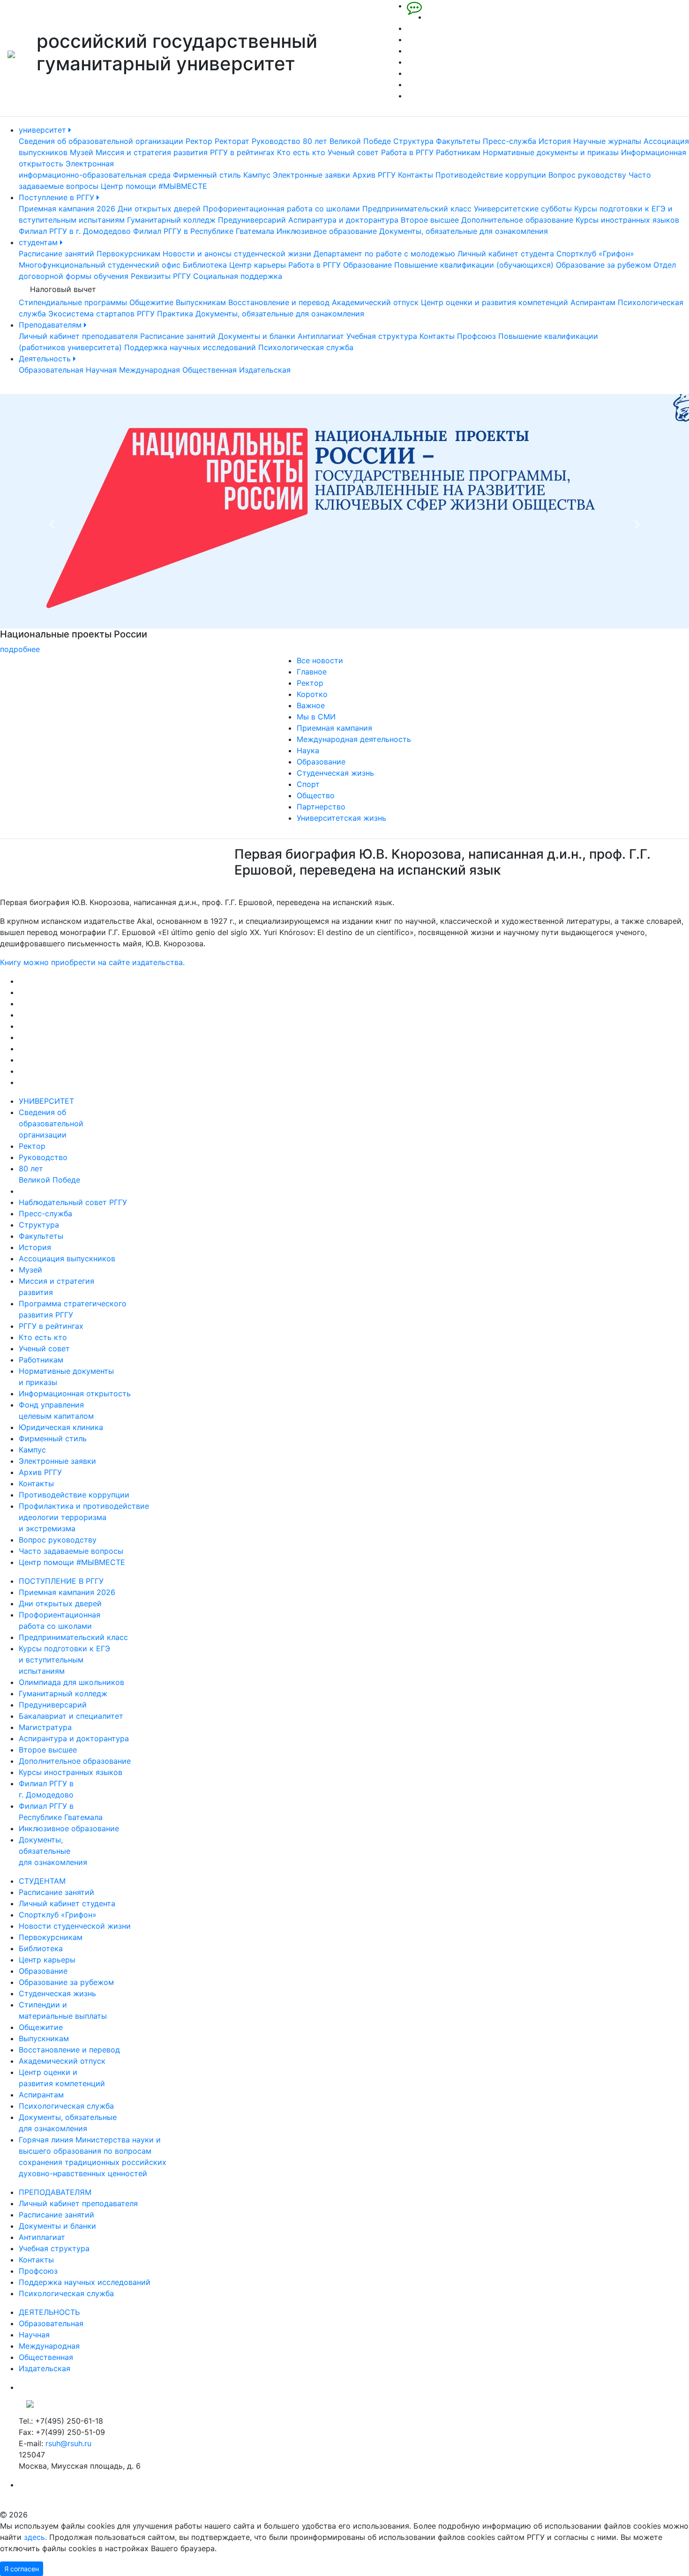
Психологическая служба (306, 347)
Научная (101, 370)
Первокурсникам (128, 254)
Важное (311, 705)
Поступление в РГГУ (58, 197)
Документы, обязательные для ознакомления (464, 231)
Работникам (458, 152)
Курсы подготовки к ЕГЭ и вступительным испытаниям (64, 1660)
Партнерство (321, 807)
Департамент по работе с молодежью (384, 254)
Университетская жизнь (341, 818)
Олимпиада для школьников (71, 1682)
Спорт (308, 784)
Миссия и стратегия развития (152, 152)
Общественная (210, 370)
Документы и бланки (257, 336)
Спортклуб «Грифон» (595, 254)
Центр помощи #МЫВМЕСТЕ (154, 186)
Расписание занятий (56, 254)
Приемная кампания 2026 (67, 209)
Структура (413, 141)
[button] (52, 524)
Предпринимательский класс (417, 209)
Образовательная (51, 370)
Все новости (320, 660)
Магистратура (45, 1727)
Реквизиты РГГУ (161, 276)
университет (44, 130)
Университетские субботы (523, 209)
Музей (82, 152)
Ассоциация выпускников (67, 1258)
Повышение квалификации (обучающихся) (474, 265)
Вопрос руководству (587, 175)
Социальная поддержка (238, 276)
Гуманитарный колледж (171, 220)
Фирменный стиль (207, 175)
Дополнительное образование (517, 220)
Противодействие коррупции (491, 175)
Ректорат (232, 141)
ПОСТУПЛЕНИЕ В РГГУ (61, 1581)
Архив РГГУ (374, 175)
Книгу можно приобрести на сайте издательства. (92, 962)
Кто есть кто (301, 152)
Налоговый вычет (63, 289)
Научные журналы (607, 141)
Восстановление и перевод (279, 302)
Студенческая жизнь (335, 773)
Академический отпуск (375, 302)
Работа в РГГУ (407, 152)
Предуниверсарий (252, 220)
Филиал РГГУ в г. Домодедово (75, 231)
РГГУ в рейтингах (242, 152)
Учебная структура (382, 336)
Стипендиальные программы (73, 302)
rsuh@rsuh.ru (68, 2443)
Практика (175, 314)
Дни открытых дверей (159, 209)
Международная (150, 370)
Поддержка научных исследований (190, 347)
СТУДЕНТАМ (42, 1881)
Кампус (257, 175)
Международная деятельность (354, 739)
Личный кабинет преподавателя (78, 336)
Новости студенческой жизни (75, 1926)
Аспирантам (593, 302)
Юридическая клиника (61, 1427)
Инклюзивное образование (327, 231)
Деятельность (46, 359)
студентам (39, 242)
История (555, 141)
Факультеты (458, 141)
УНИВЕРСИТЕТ (46, 1101)
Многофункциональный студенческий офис (100, 265)
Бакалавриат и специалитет (71, 1716)
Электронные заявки (311, 175)
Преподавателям (51, 325)
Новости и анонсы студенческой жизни (237, 254)
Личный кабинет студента (506, 254)
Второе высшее (430, 220)
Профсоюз (476, 336)
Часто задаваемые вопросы (71, 1551)
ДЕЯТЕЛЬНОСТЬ (49, 2312)
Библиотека (205, 265)
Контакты (416, 175)
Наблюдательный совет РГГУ (73, 1202)
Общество (316, 795)
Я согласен (22, 2569)
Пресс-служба (509, 141)
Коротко (312, 694)
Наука (308, 750)
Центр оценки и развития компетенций (494, 302)
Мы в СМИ (316, 717)
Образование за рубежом (603, 265)
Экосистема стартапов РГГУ (101, 314)
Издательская (265, 370)
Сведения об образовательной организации (101, 141)
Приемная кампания (334, 728)
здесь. (35, 2537)
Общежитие (151, 302)
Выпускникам (201, 302)
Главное (312, 672)
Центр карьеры (258, 265)
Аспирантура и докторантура (343, 220)
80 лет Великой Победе (347, 141)
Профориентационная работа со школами (281, 209)
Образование (367, 265)
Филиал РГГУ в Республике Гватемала (204, 231)
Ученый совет (353, 152)
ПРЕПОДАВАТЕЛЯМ (55, 2192)
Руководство (276, 141)
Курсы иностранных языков (627, 220)
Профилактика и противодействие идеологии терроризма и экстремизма (84, 1517)
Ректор (199, 141)
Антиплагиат (321, 336)
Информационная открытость (75, 1393)
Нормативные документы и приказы (551, 152)
